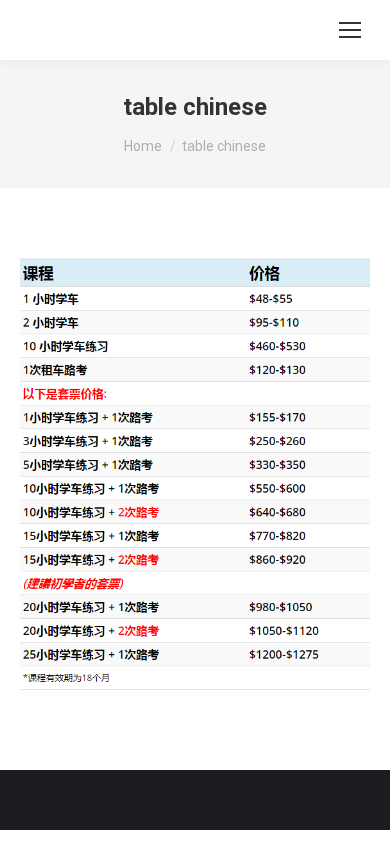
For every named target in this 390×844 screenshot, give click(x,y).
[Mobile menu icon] (350, 30)
